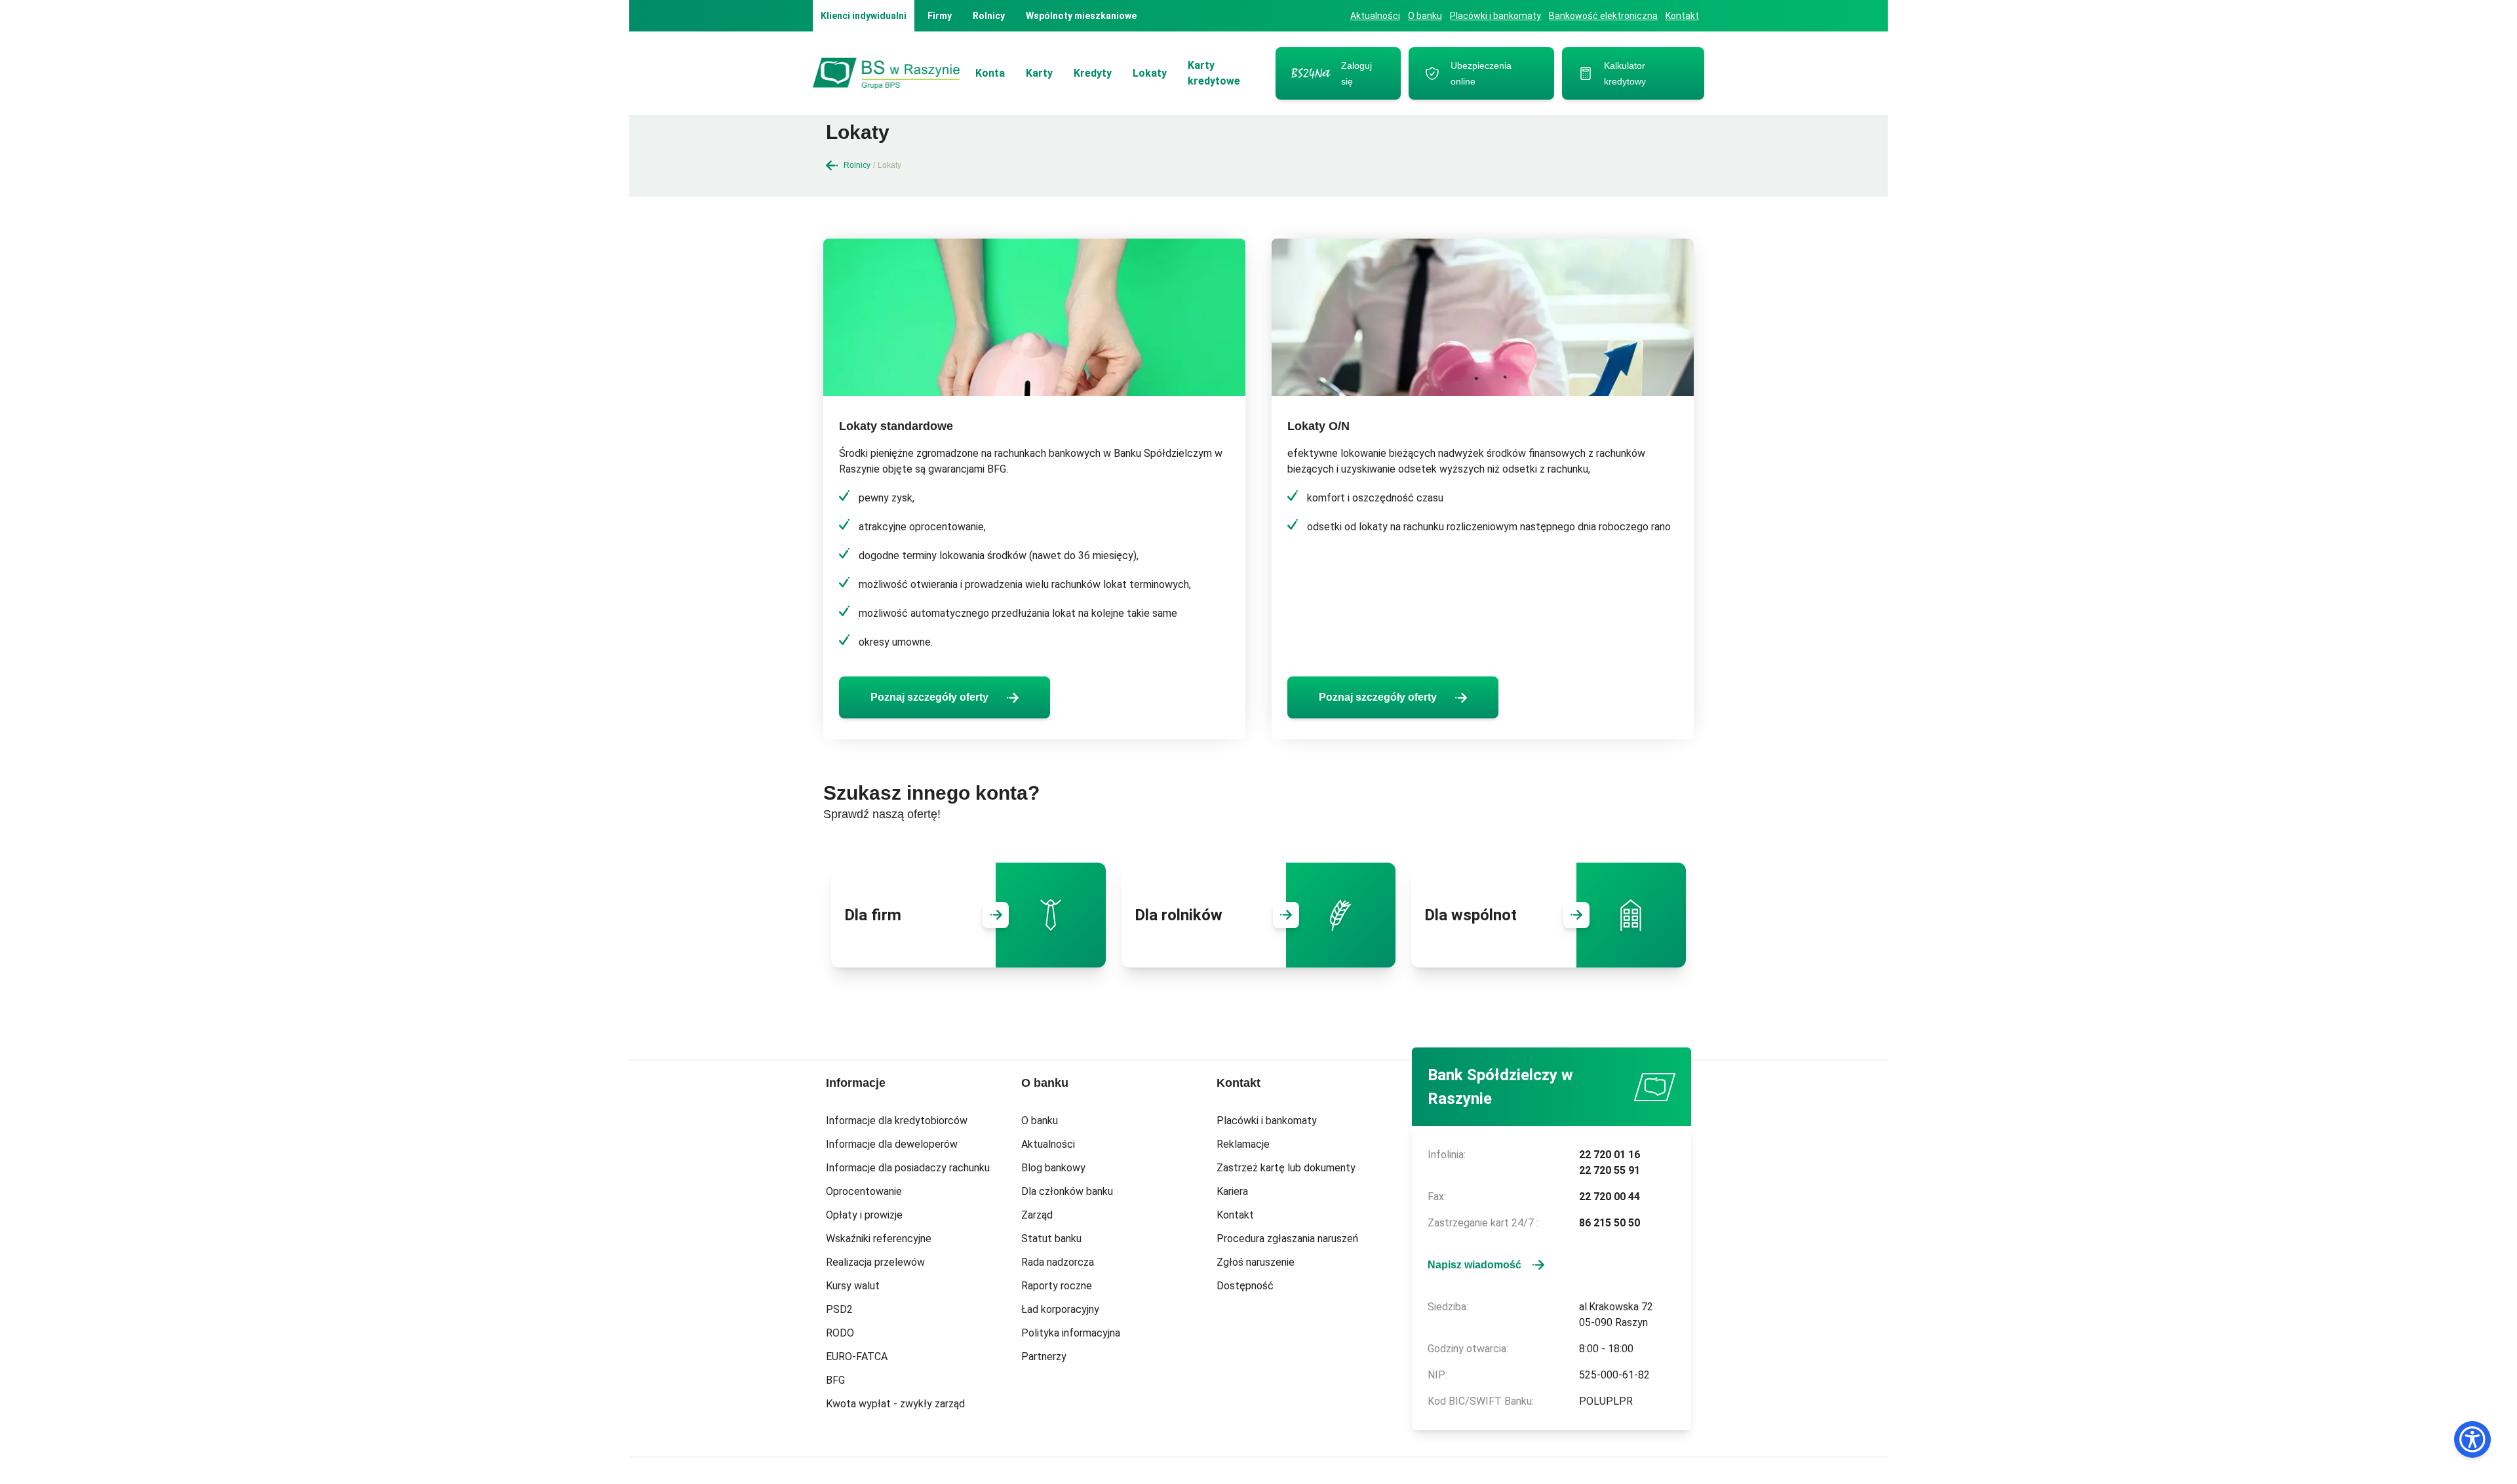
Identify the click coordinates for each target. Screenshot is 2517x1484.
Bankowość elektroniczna (1603, 16)
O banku (1425, 16)
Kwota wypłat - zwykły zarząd (895, 1404)
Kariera (1232, 1191)
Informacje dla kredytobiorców (897, 1121)
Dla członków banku (1067, 1191)
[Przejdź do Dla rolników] (1286, 915)
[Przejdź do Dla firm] (996, 915)
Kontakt (1682, 16)
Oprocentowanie (864, 1191)
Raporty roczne (1057, 1286)
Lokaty (1150, 73)
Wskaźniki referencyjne (879, 1239)
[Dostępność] (2472, 1439)
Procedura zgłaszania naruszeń (1287, 1239)
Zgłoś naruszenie (1256, 1262)
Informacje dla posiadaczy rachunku (908, 1168)
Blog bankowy (1053, 1168)
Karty (1039, 73)
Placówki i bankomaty (1495, 16)
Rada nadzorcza (1058, 1262)
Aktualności (1375, 16)
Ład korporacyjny (1060, 1309)
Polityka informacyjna (1071, 1333)
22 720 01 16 (1610, 1155)
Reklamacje (1243, 1144)
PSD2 (839, 1309)
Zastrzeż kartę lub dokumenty (1286, 1168)
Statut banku (1051, 1239)
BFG (835, 1380)
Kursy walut (853, 1286)
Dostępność (1245, 1286)
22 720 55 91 (1610, 1170)
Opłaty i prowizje (864, 1215)
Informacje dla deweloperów (892, 1144)
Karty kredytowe (1214, 73)
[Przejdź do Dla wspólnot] (1576, 915)
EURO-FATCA (857, 1357)
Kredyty (1093, 73)
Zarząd (1037, 1215)
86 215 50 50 (1610, 1223)
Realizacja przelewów (875, 1262)
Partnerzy (1044, 1357)
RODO (840, 1333)
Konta (990, 73)
